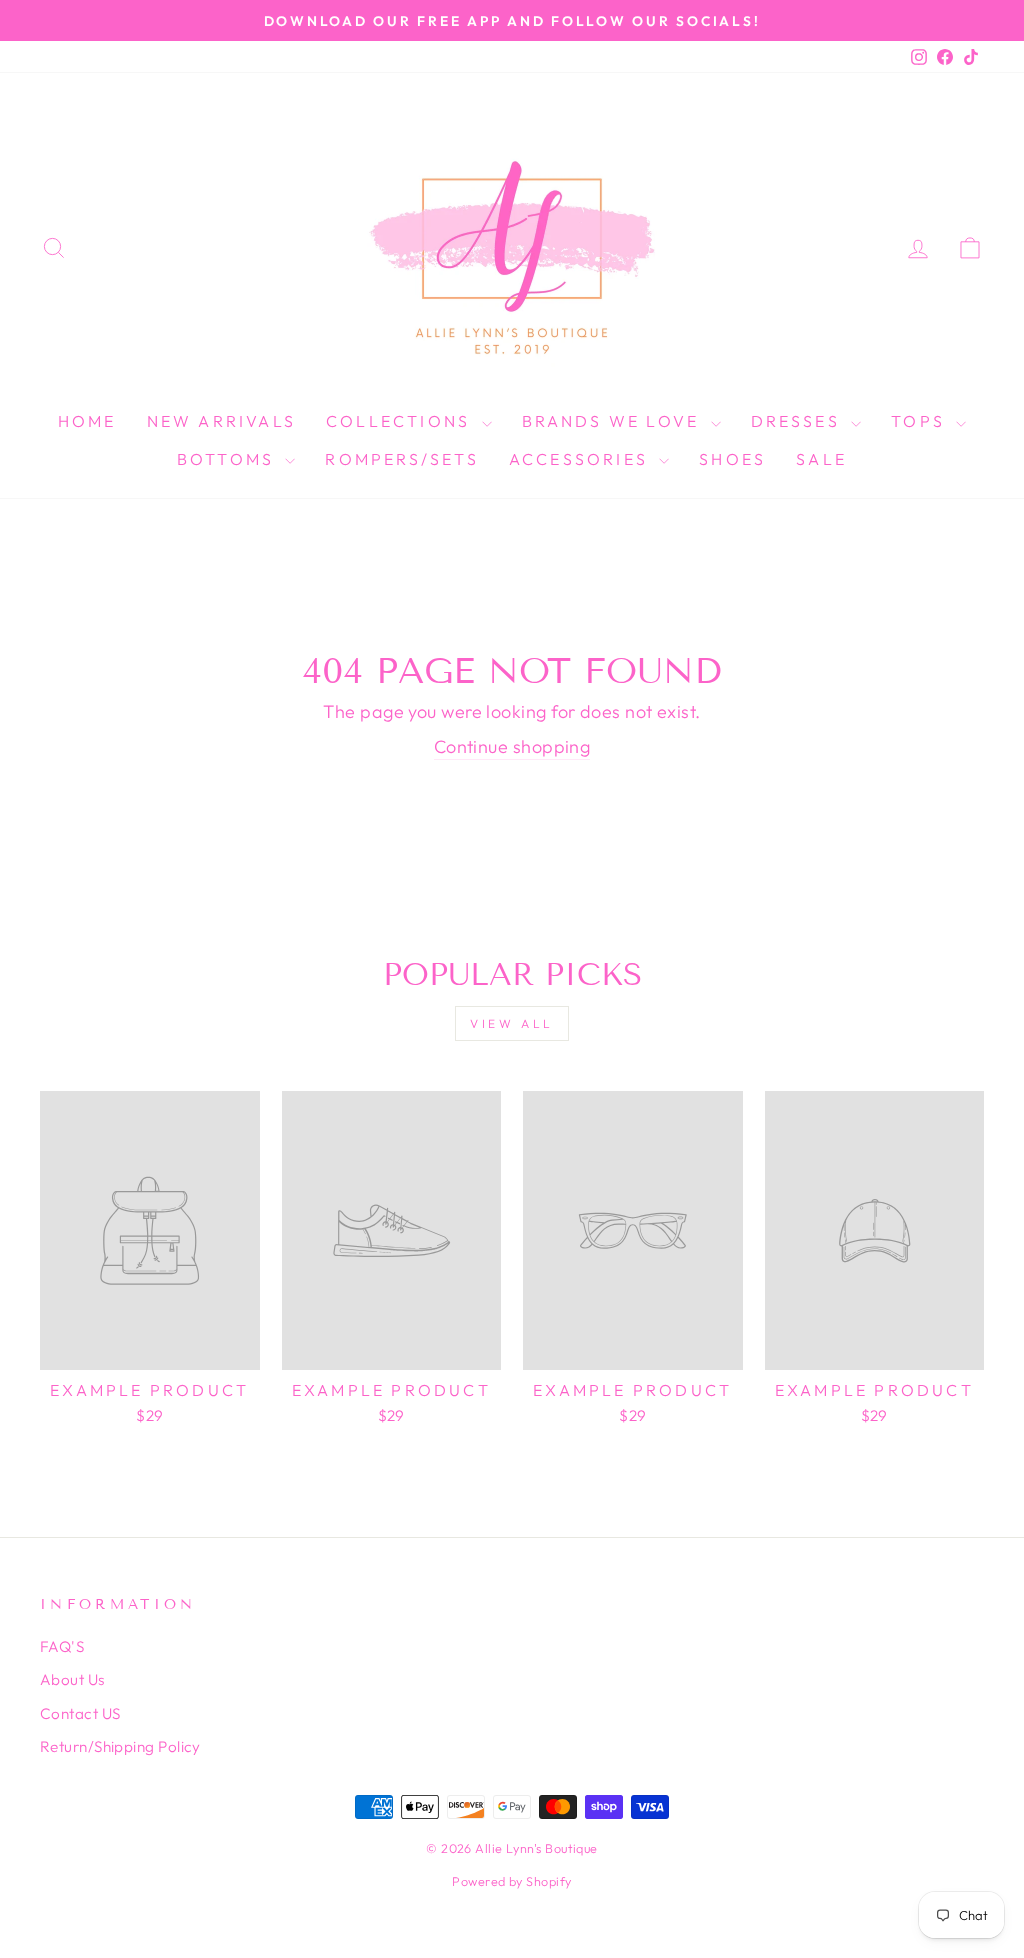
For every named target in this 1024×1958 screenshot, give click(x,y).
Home (87, 421)
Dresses (799, 421)
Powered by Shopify (511, 1881)
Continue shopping (512, 746)
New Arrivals (221, 421)
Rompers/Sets (401, 459)
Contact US (80, 1713)
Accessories (581, 459)
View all (512, 1023)
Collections (401, 421)
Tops (921, 421)
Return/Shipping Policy (120, 1746)
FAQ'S (62, 1646)
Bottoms (229, 459)
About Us (72, 1679)
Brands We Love (614, 421)
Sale (821, 459)
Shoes (732, 459)
